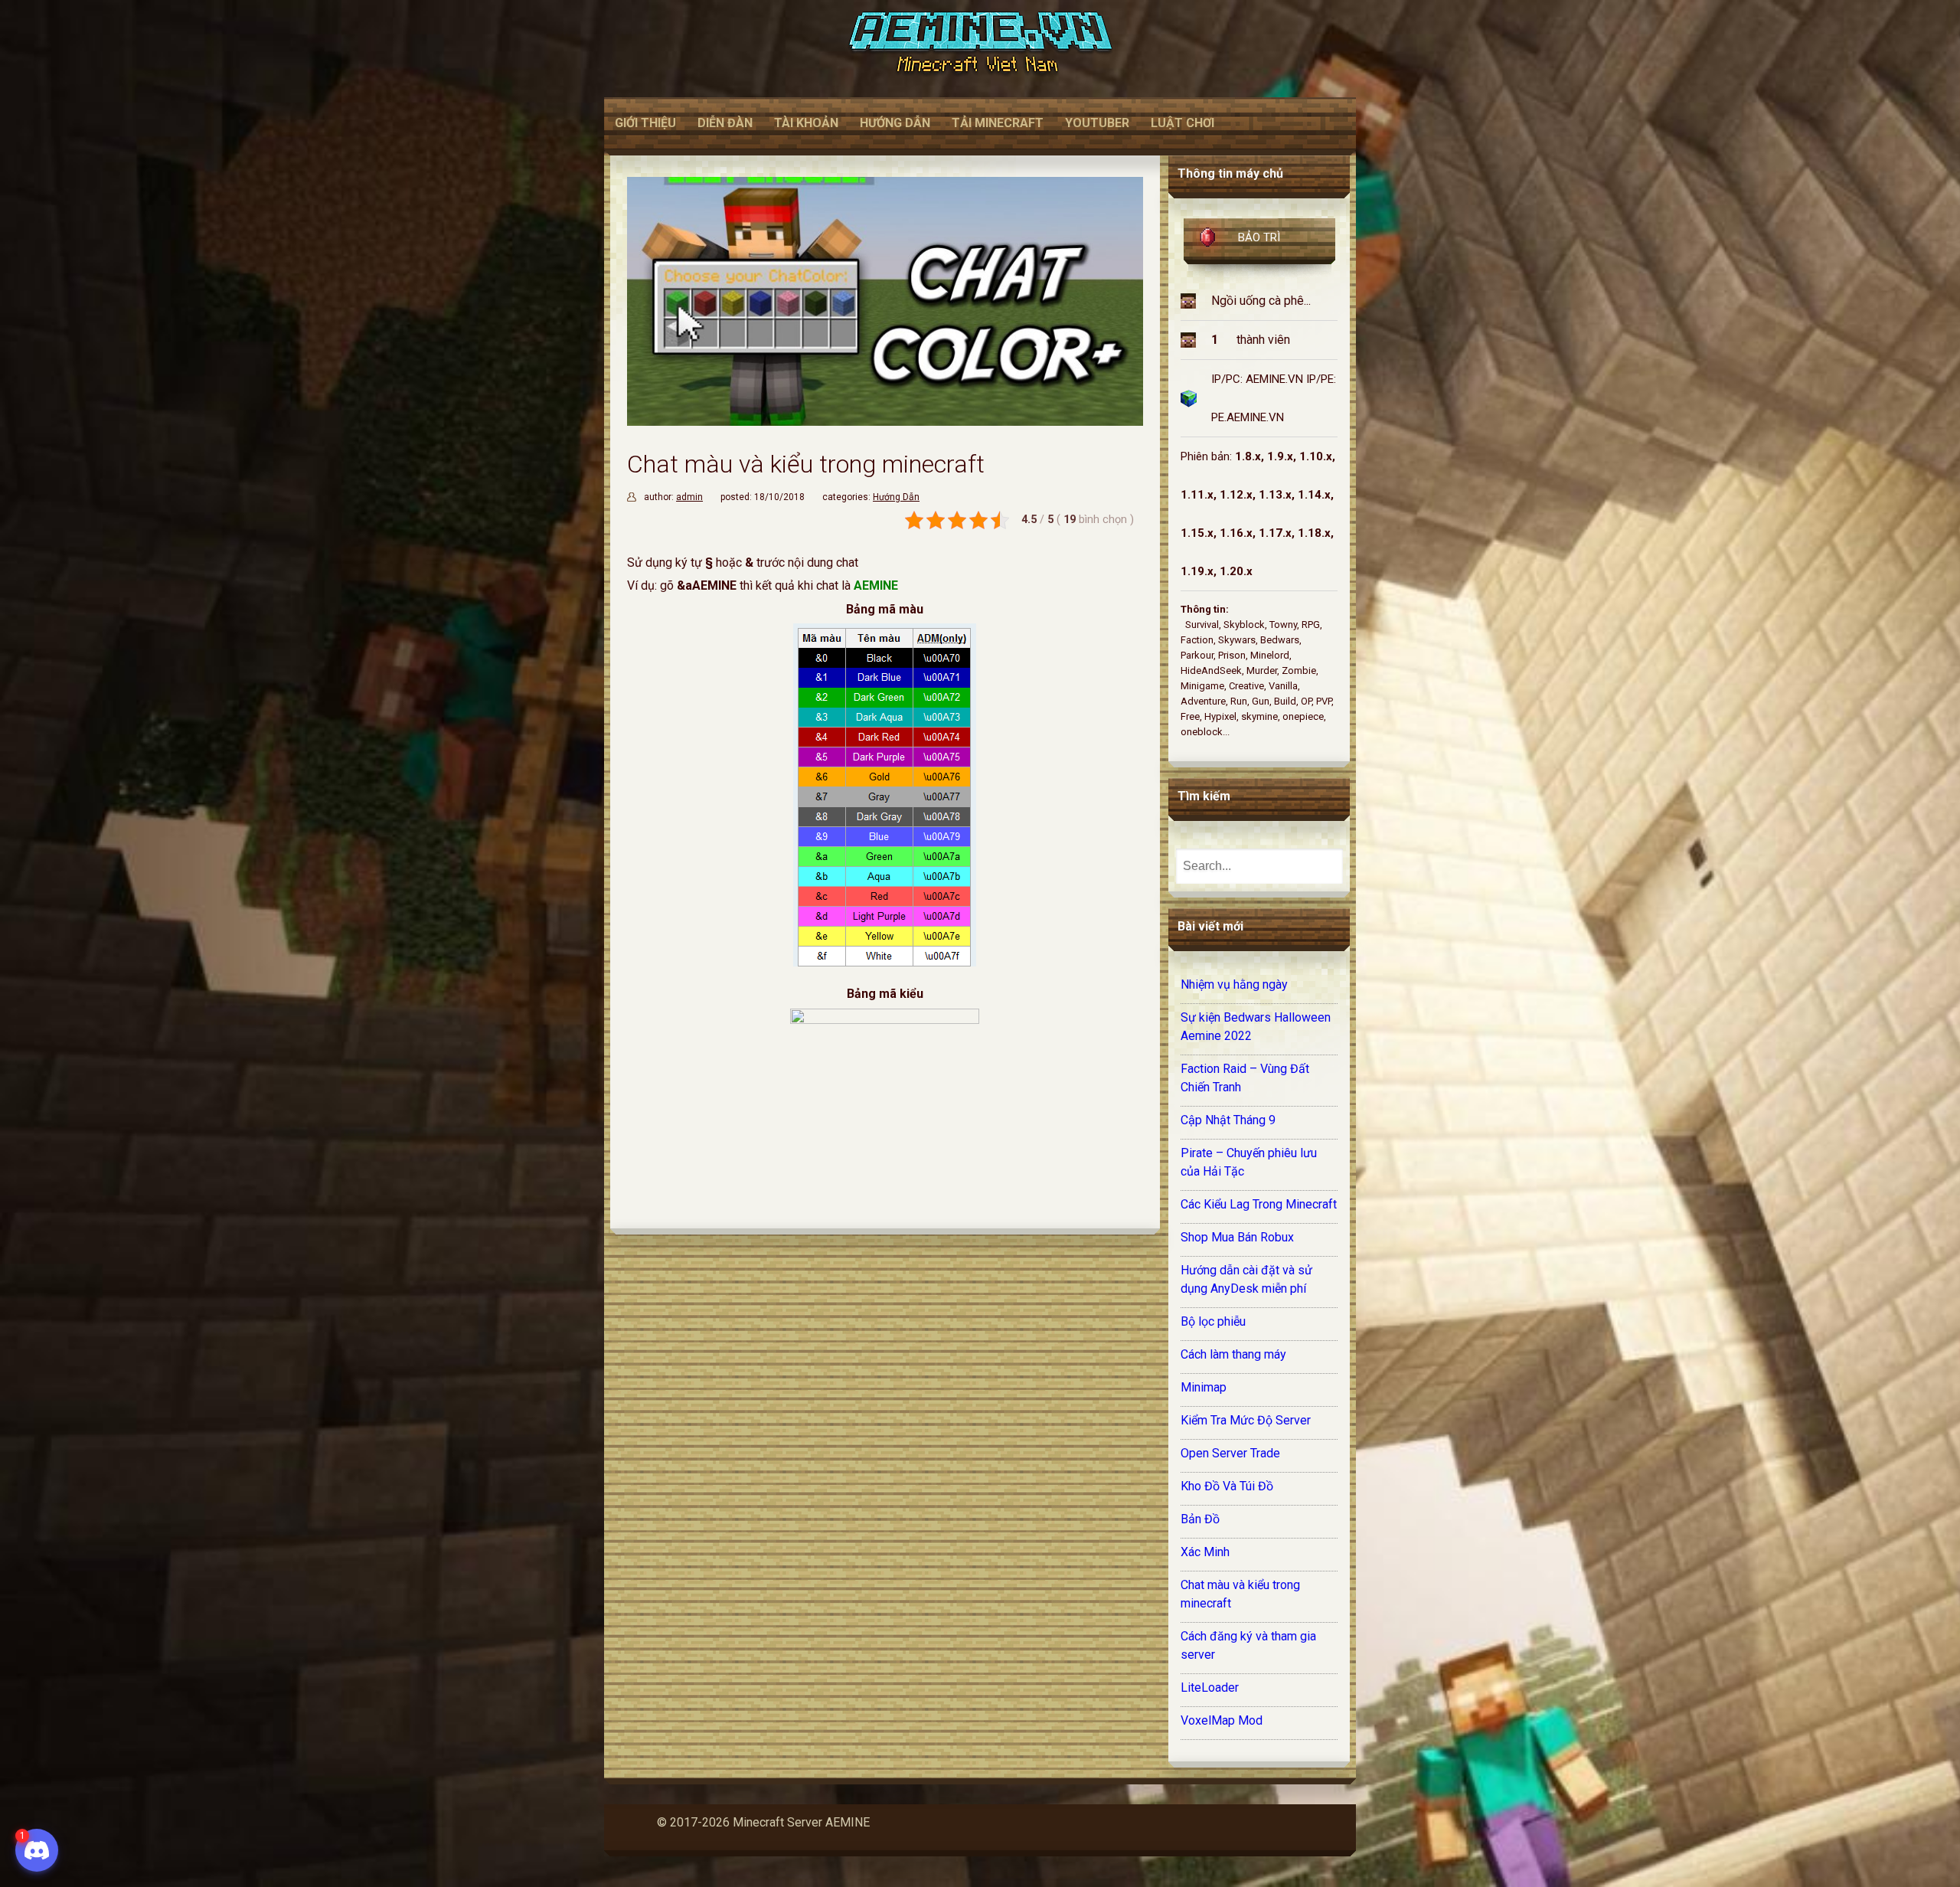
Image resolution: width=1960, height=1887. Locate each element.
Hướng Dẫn (895, 123)
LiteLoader (1210, 1688)
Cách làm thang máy (1233, 1354)
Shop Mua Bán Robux (1237, 1237)
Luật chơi (1183, 123)
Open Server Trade (1230, 1453)
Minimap (1204, 1387)
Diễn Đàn (725, 123)
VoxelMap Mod (1222, 1720)
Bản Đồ (1200, 1519)
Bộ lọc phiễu (1213, 1321)
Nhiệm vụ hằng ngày (1234, 984)
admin (689, 497)
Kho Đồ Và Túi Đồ (1227, 1486)
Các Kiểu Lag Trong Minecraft (1259, 1204)
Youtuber (1097, 123)
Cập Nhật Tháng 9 (1228, 1120)
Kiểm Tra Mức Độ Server (1246, 1420)
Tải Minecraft (998, 123)
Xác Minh (1205, 1552)
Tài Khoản (806, 123)
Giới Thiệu (645, 123)
